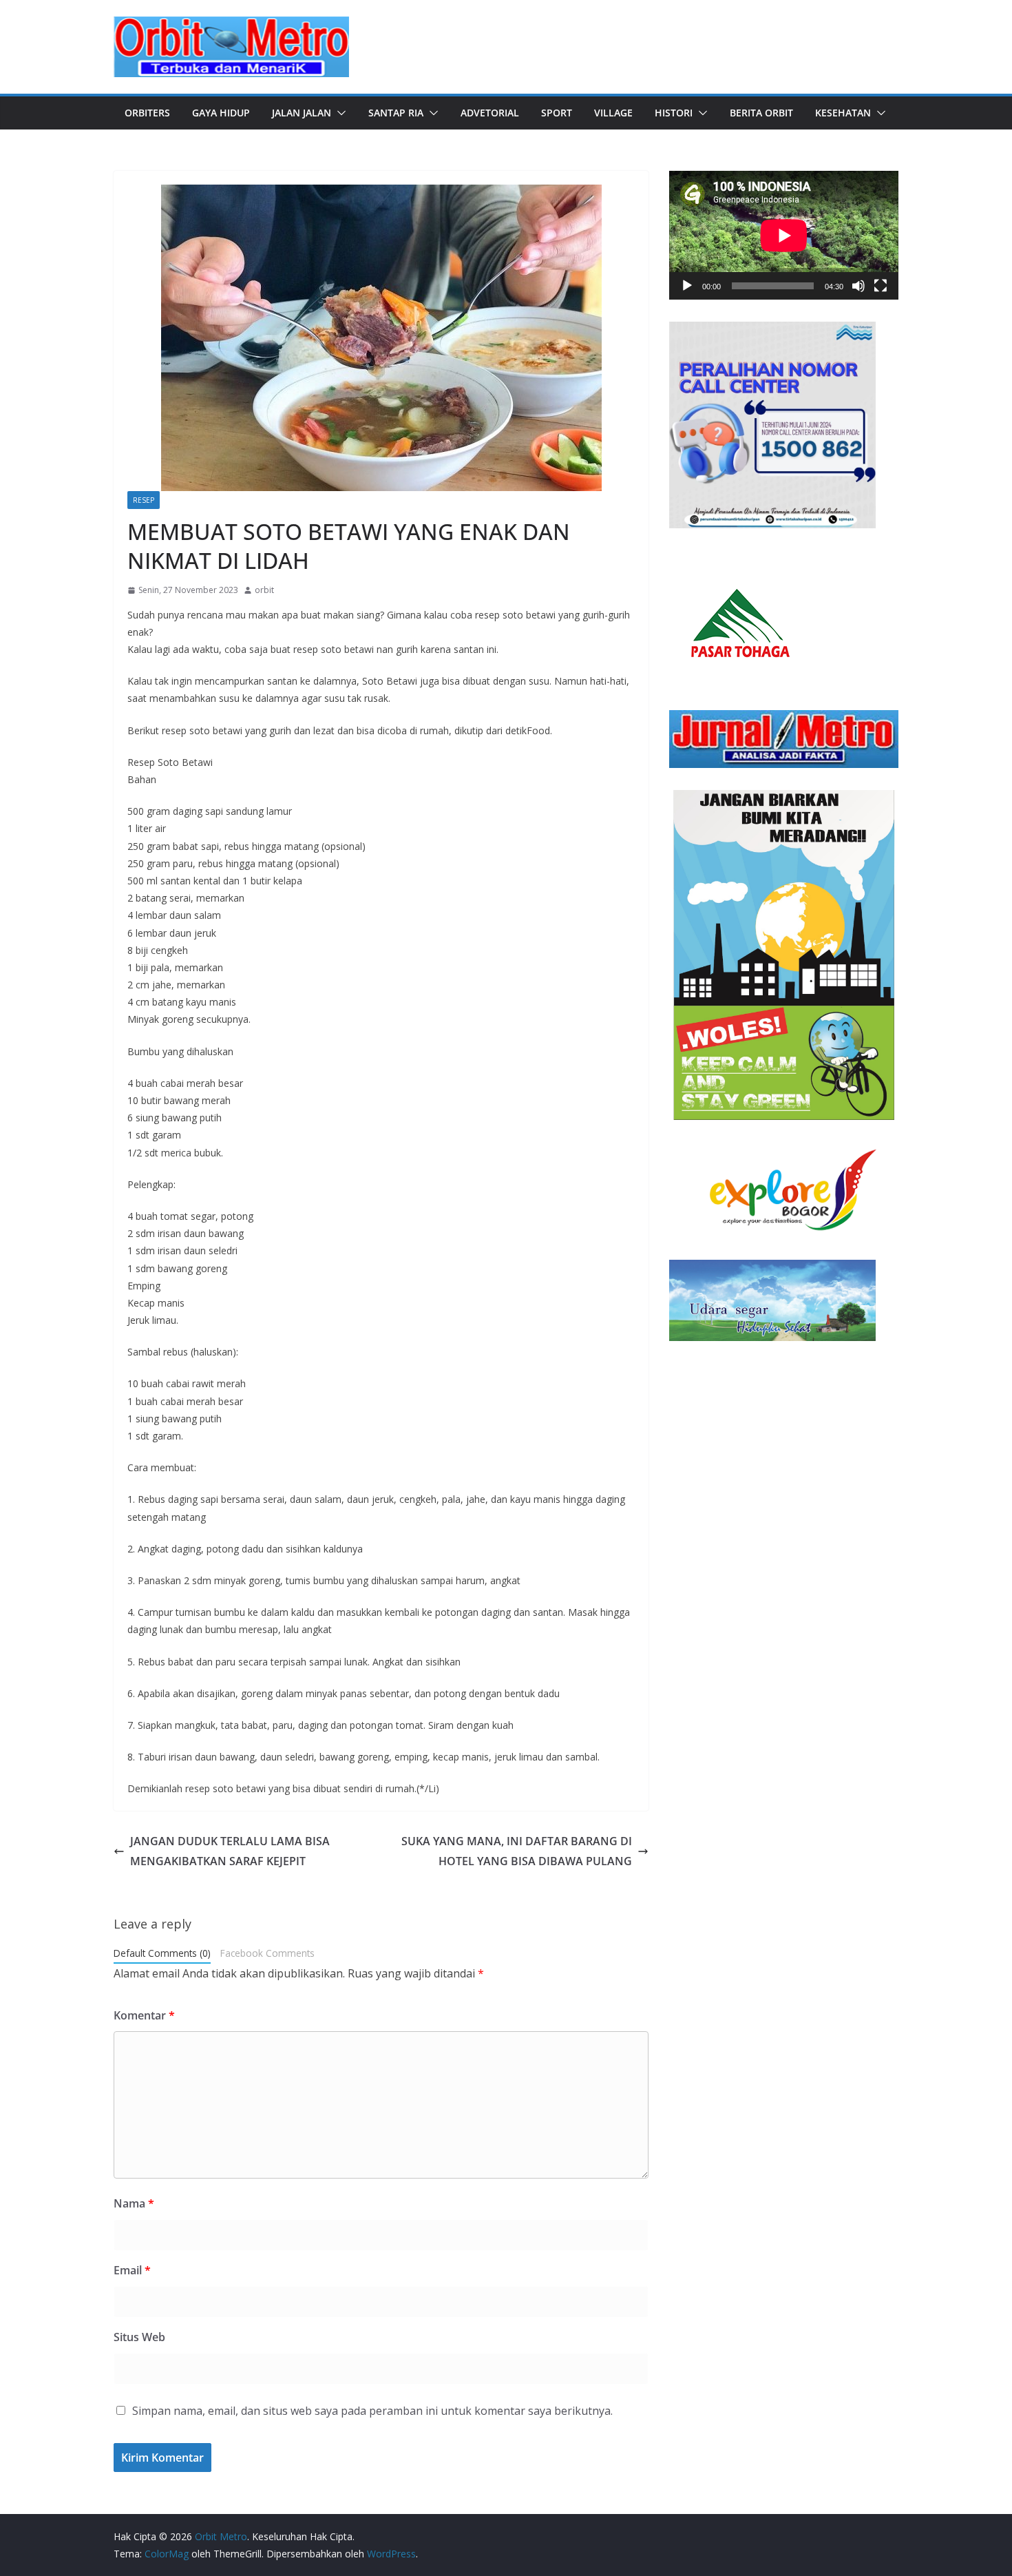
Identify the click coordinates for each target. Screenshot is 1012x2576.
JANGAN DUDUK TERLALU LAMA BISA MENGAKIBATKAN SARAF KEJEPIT (230, 1851)
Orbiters (147, 113)
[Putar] (687, 286)
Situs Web (139, 2337)
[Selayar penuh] (881, 286)
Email (132, 2270)
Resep (144, 500)
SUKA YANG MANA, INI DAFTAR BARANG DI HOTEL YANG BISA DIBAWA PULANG (517, 1851)
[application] (784, 235)
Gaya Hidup (221, 113)
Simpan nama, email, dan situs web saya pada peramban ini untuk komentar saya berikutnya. (372, 2411)
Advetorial (490, 113)
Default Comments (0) (162, 1953)
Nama (134, 2203)
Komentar (144, 2015)
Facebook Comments (267, 1953)
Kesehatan (843, 113)
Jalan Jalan (302, 113)
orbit (264, 590)
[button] (339, 113)
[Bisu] (858, 286)
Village (613, 113)
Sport (557, 113)
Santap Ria (396, 113)
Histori (674, 113)
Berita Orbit (761, 113)
